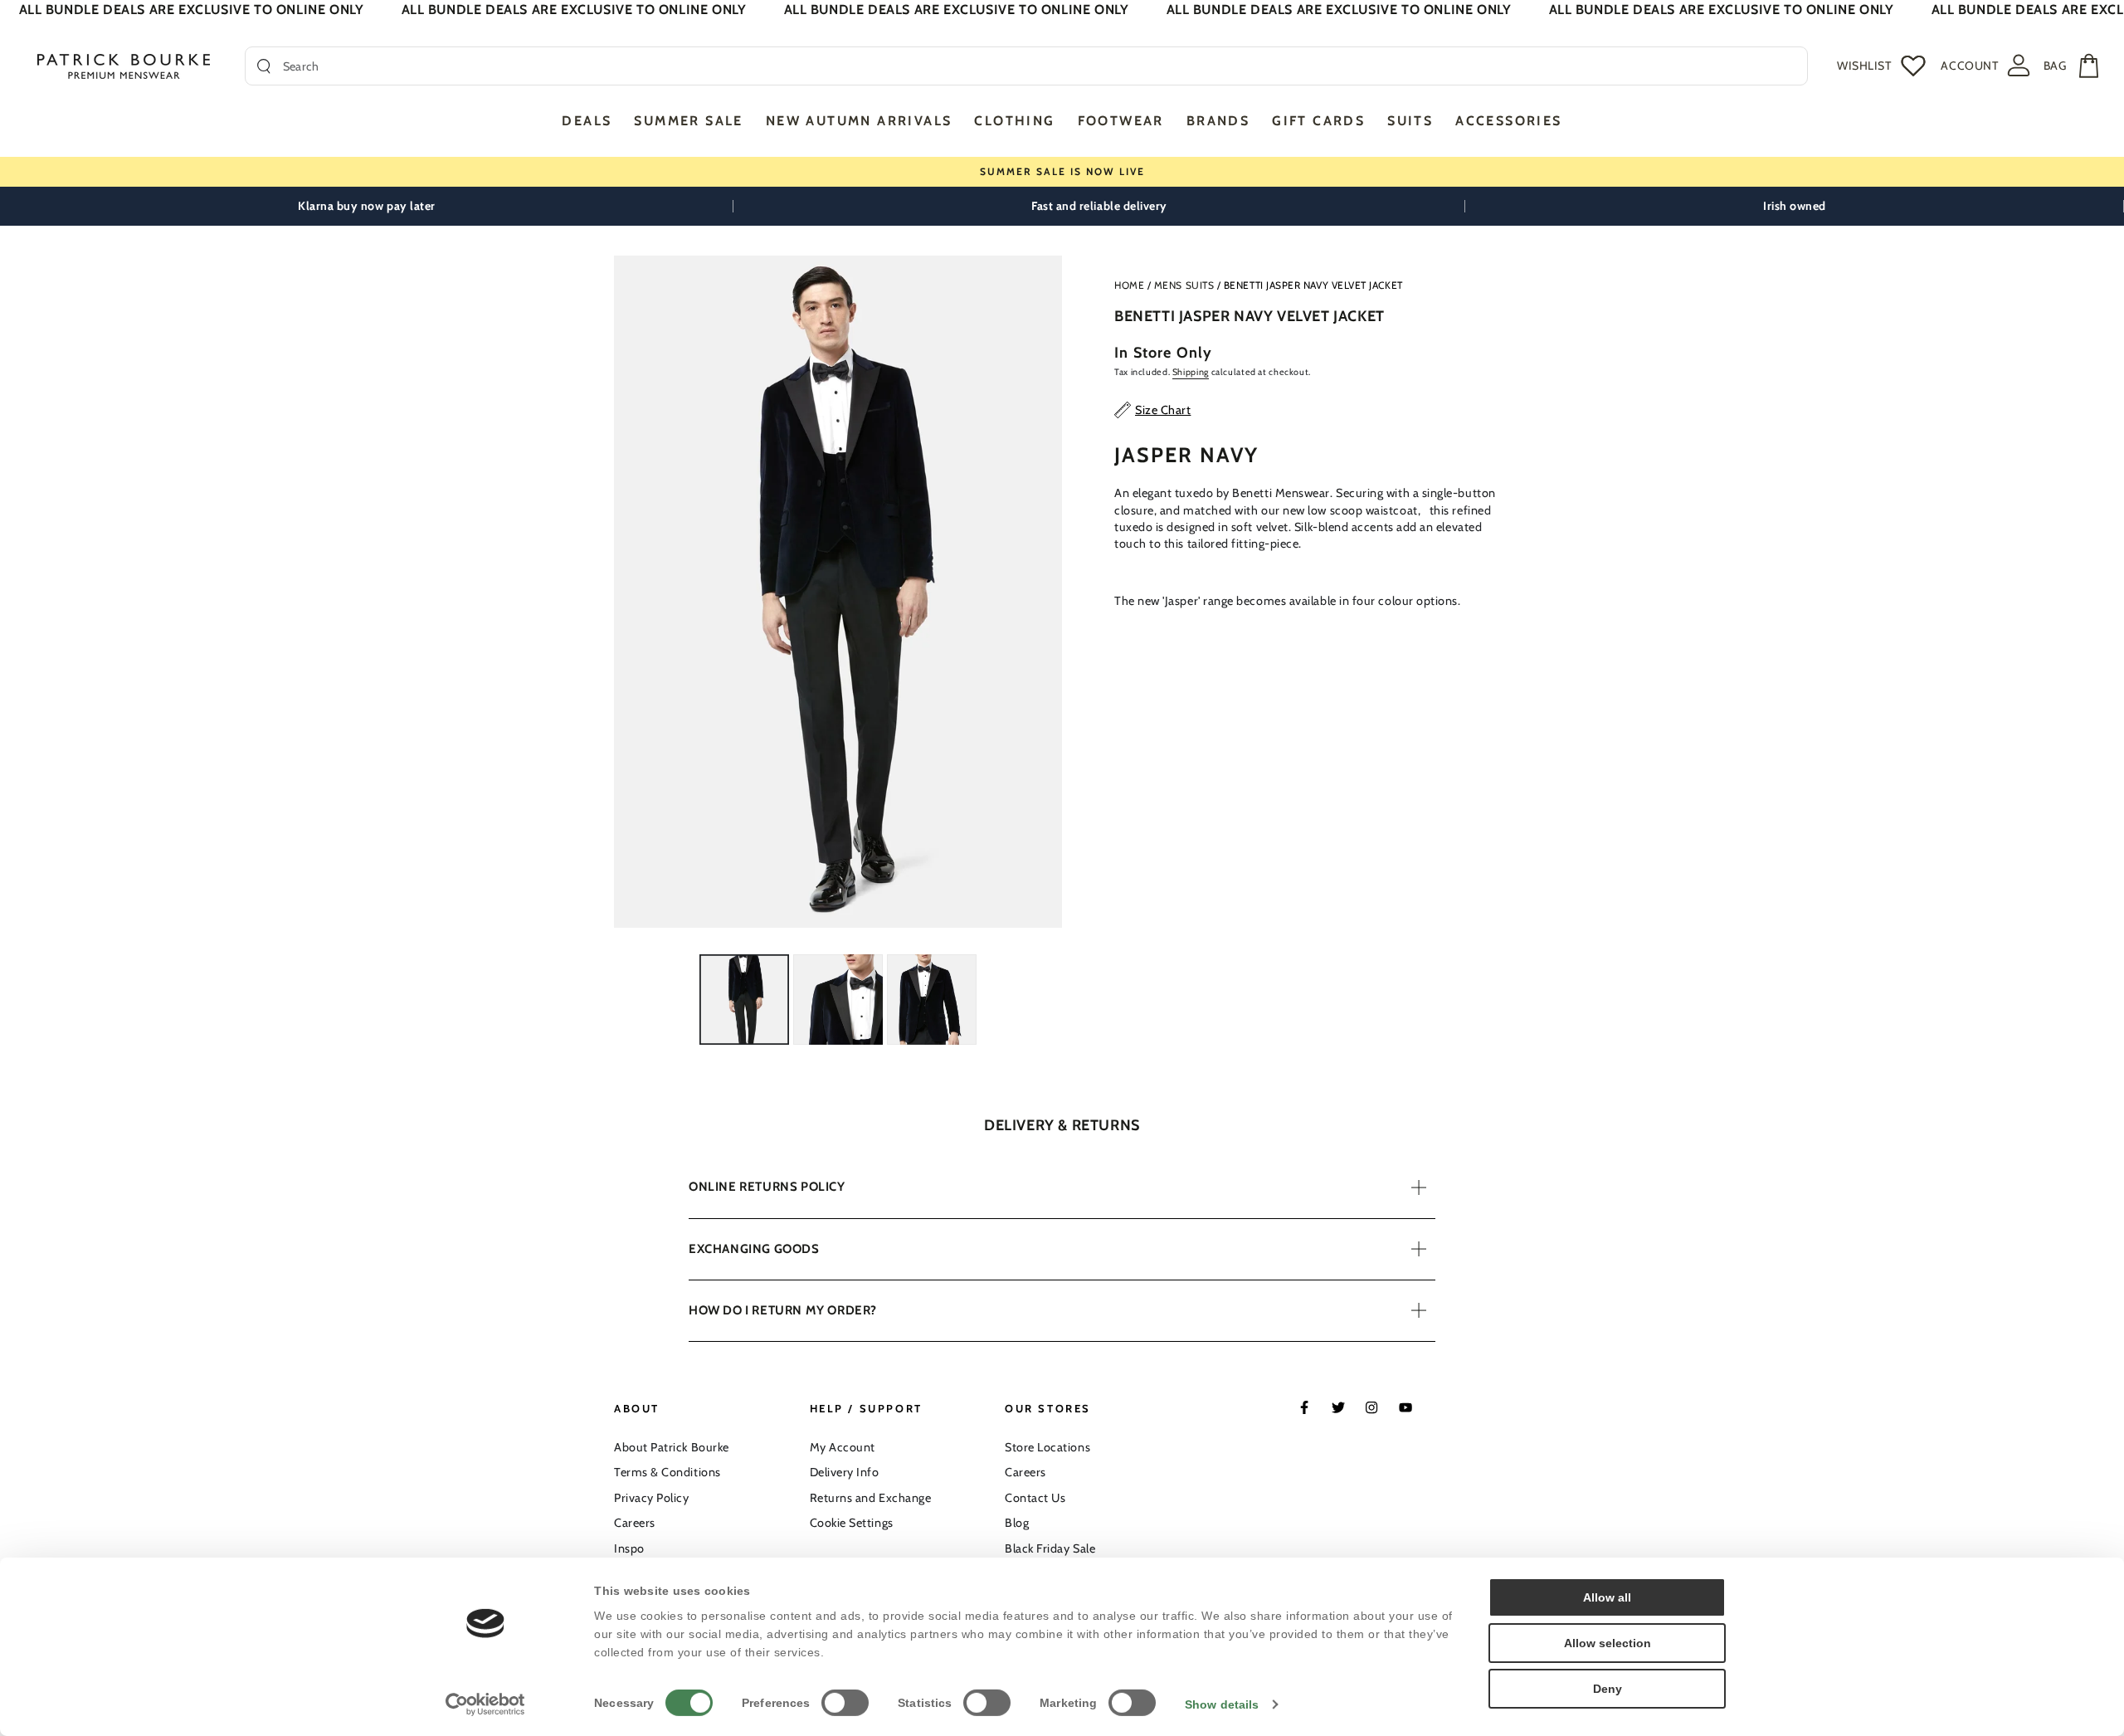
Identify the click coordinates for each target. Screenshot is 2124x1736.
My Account (843, 1447)
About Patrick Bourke (672, 1447)
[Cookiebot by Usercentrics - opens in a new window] (486, 1704)
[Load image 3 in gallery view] (932, 1000)
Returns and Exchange (871, 1498)
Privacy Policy (652, 1498)
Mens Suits (1184, 285)
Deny (1608, 1689)
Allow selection (1608, 1643)
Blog (1017, 1523)
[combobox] (1040, 66)
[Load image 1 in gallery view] (744, 1000)
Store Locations (1047, 1447)
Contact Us (1035, 1498)
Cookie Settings (852, 1523)
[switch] (845, 1703)
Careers (635, 1523)
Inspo (629, 1548)
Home (1129, 285)
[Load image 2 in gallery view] (838, 1000)
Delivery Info (845, 1472)
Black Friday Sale (1050, 1548)
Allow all (1607, 1597)
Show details (1222, 1704)
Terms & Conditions (667, 1472)
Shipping (1191, 372)
